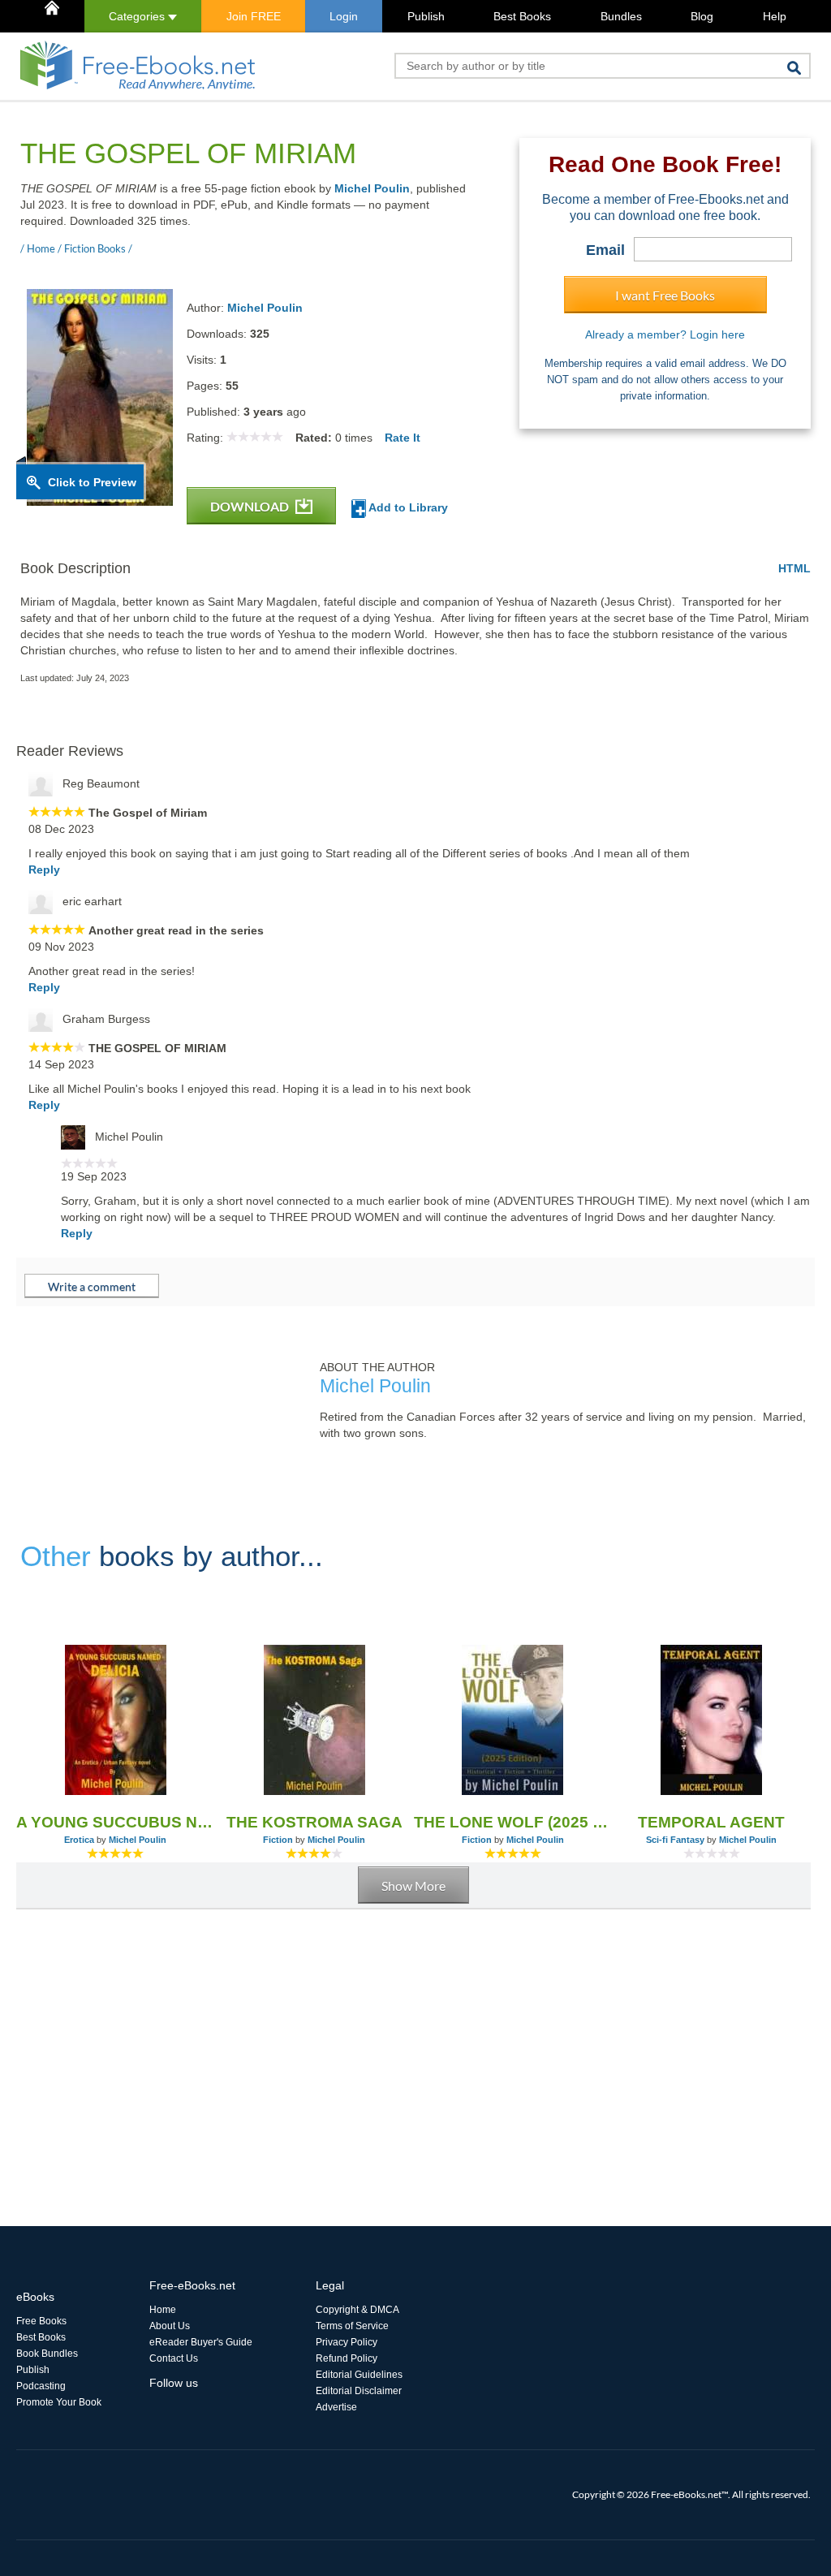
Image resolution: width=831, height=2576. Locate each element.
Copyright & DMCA (357, 2310)
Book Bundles (47, 2354)
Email (605, 250)
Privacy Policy (347, 2342)
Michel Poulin (372, 188)
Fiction (278, 1840)
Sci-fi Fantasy (675, 1840)
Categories (138, 16)
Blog (702, 16)
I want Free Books (665, 295)
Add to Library (407, 507)
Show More (413, 1886)
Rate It (403, 438)
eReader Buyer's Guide (201, 2342)
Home (163, 2310)
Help (775, 16)
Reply (44, 869)
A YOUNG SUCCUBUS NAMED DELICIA (116, 1822)
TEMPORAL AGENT (711, 1822)
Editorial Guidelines (359, 2375)
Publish (426, 16)
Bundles (621, 16)
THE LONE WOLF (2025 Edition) (513, 1822)
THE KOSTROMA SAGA (314, 1822)
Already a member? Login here (665, 334)
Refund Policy (347, 2358)
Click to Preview (92, 482)
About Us (170, 2326)
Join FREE (254, 16)
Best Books (522, 16)
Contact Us (174, 2358)
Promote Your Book (59, 2402)
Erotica (79, 1840)
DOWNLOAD (251, 506)
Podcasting (41, 2386)
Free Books (41, 2321)
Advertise (336, 2407)
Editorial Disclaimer (359, 2391)
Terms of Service (352, 2326)
